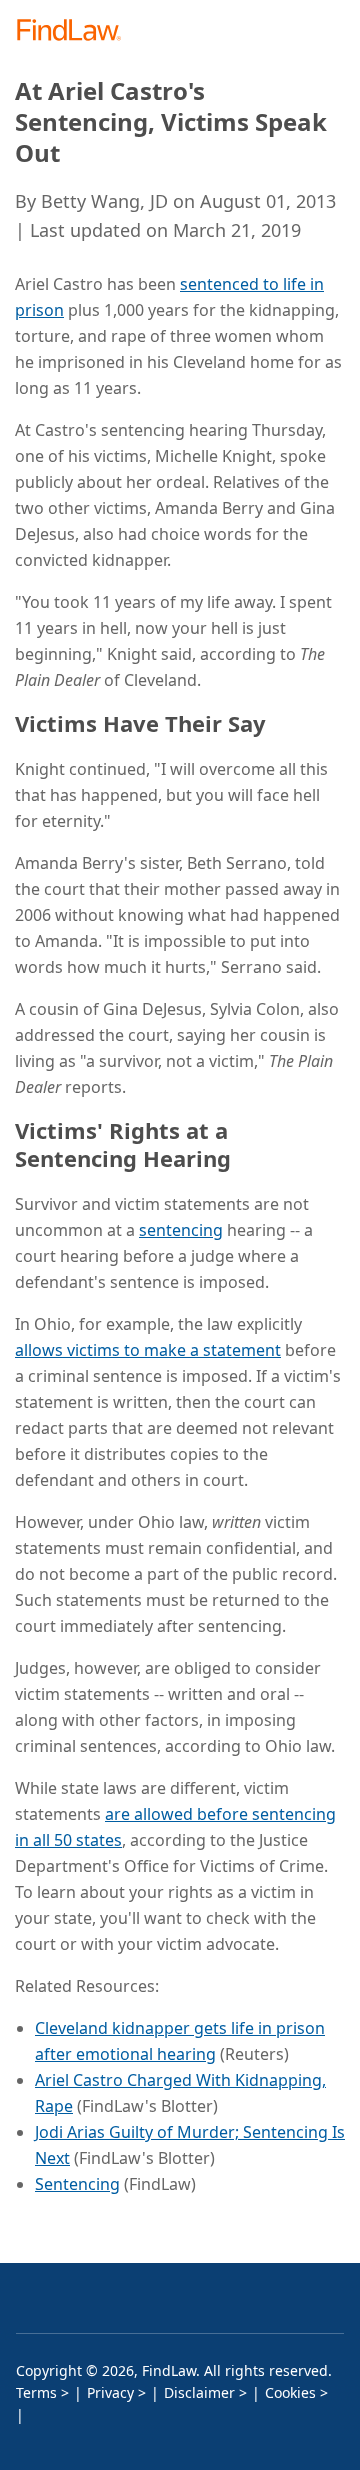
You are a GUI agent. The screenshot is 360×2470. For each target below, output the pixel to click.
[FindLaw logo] (75, 31)
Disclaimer (199, 2392)
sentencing (181, 1230)
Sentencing (77, 2184)
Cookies (290, 2392)
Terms (36, 2392)
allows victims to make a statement (148, 1350)
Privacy (110, 2392)
